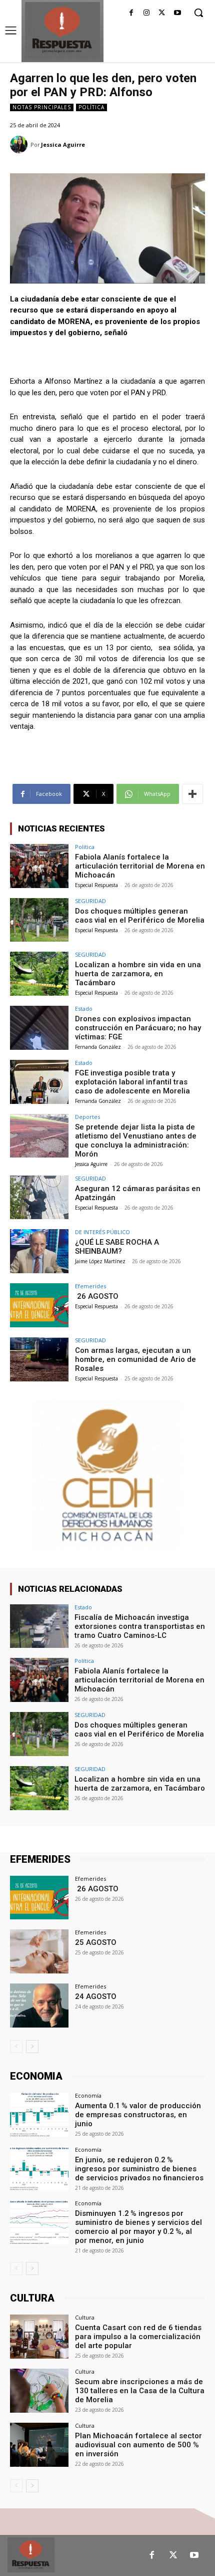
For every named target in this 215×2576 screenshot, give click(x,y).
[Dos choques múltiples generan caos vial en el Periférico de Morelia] (39, 920)
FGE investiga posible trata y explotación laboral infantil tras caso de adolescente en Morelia (132, 1082)
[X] (162, 13)
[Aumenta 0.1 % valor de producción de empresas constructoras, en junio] (39, 2115)
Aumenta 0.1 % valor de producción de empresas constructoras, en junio (138, 2115)
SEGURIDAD (90, 901)
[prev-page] (16, 2047)
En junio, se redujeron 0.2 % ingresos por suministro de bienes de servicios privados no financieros (139, 2169)
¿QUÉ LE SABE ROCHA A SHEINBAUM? (117, 1247)
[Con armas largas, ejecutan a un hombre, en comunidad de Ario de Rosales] (39, 1359)
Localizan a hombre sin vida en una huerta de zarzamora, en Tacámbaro (138, 974)
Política (91, 107)
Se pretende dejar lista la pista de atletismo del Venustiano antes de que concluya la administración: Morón (136, 1140)
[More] (192, 794)
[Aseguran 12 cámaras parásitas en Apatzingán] (39, 1198)
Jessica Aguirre (63, 145)
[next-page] (32, 2047)
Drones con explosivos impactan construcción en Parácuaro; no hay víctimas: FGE (138, 1028)
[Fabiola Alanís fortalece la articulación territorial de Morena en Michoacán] (39, 866)
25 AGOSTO (96, 1942)
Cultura (85, 2317)
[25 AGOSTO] (39, 1951)
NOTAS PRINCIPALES (42, 107)
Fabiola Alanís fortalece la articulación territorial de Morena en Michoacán (140, 866)
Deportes (87, 1117)
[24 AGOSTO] (39, 2006)
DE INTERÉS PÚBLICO (102, 1232)
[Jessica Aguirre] (20, 145)
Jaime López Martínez (100, 1261)
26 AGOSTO (97, 1296)
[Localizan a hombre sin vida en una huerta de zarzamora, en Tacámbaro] (39, 974)
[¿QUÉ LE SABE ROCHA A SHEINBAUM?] (39, 1251)
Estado (84, 1009)
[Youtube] (177, 13)
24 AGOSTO (96, 1996)
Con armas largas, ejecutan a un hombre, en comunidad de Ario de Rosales (135, 1359)
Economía (88, 2095)
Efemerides (90, 1286)
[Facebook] (131, 13)
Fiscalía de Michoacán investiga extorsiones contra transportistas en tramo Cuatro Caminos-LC (140, 1626)
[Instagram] (147, 13)
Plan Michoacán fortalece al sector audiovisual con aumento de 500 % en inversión (138, 2445)
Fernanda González (98, 1047)
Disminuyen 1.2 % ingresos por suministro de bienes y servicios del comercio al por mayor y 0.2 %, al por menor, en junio (138, 2227)
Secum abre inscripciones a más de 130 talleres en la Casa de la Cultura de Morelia (140, 2391)
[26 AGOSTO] (39, 1305)
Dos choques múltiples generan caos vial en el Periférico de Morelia (140, 916)
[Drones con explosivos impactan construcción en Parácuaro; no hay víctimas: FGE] (39, 1028)
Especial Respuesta (96, 885)
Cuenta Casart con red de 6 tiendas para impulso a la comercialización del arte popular (138, 2337)
